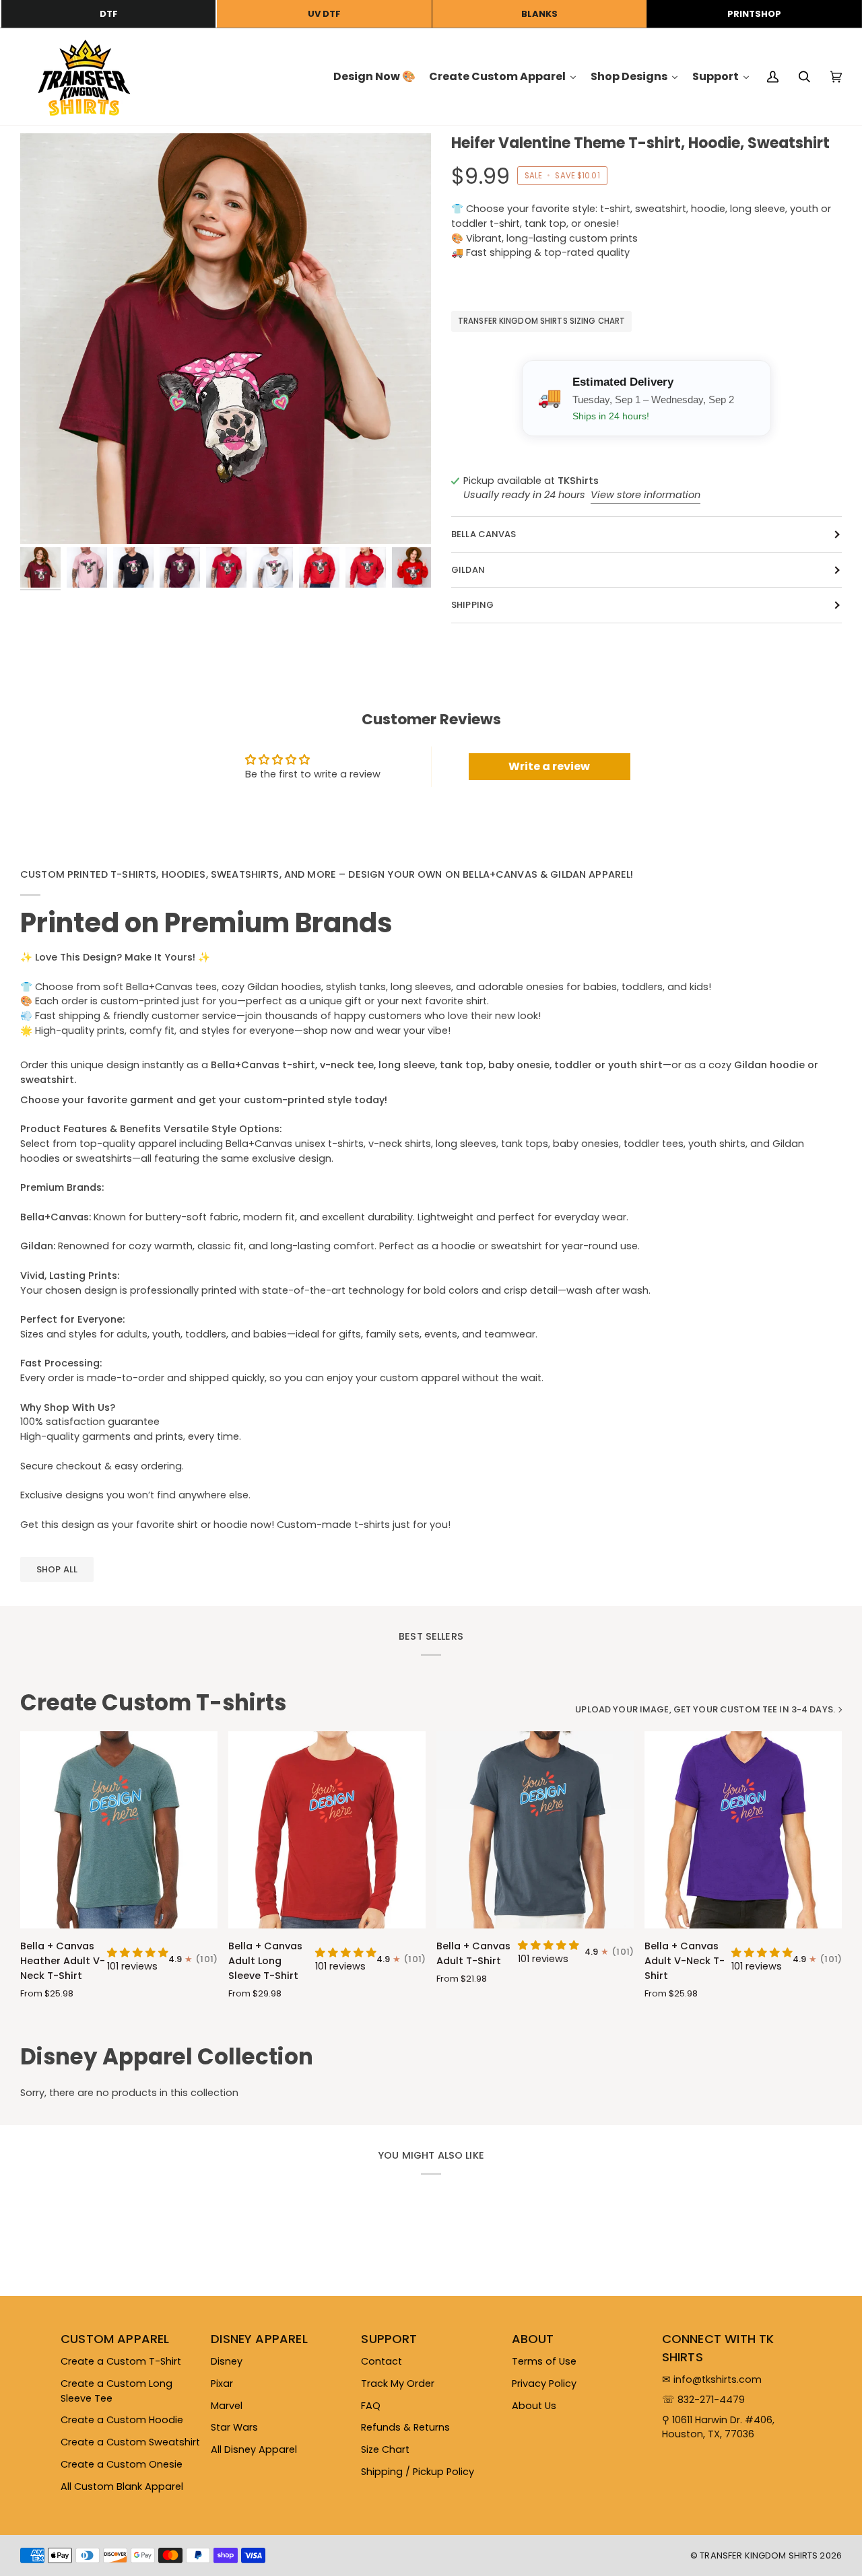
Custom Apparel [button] (115, 2339)
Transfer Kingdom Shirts (760, 2555)
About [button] (533, 2339)
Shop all (57, 1569)
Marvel (227, 2406)
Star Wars (234, 2427)
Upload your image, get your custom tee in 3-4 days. (705, 1709)
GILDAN (468, 570)
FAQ (371, 2406)
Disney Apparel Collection (167, 2057)
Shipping (472, 605)
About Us (534, 2406)
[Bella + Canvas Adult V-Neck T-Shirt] (743, 1830)
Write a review (549, 766)
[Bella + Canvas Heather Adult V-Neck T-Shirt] (119, 1830)
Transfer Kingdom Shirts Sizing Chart (541, 322)
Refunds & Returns (405, 2427)
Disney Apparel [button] (259, 2339)
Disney (227, 2361)
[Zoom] (226, 339)
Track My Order (398, 2383)
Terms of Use (544, 2361)
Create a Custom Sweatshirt (130, 2442)
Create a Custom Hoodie (122, 2420)
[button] (138, 1953)
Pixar (222, 2383)
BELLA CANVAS (484, 535)
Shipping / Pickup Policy (418, 2472)
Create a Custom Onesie (122, 2464)
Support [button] (389, 2339)
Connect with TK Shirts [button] (718, 2348)
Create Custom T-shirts (153, 1703)
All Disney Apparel (254, 2449)
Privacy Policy (544, 2383)
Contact (382, 2361)
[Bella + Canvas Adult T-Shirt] (535, 1830)
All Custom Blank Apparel (122, 2486)
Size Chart (385, 2449)
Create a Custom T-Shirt (121, 2361)
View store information (645, 495)
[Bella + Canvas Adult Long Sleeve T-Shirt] (327, 1830)
